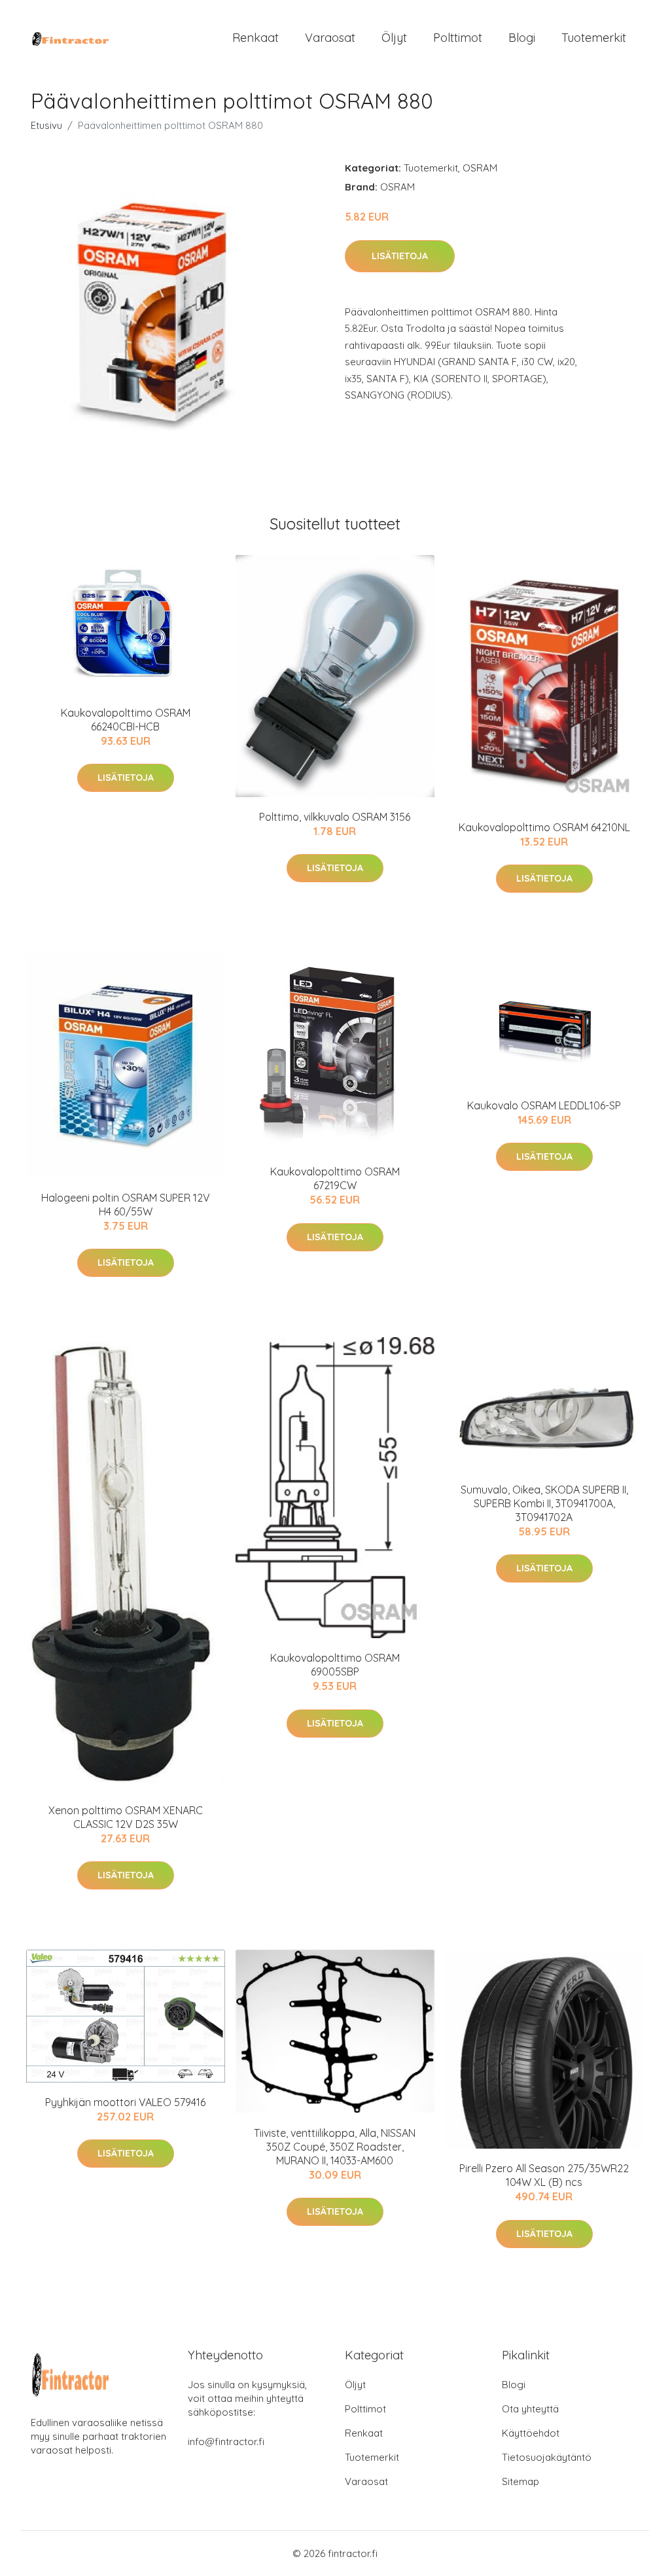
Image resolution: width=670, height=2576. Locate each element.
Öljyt (394, 38)
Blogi (522, 38)
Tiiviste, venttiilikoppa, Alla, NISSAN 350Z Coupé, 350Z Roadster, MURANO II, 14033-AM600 (335, 2147)
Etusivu (46, 125)
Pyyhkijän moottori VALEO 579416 (125, 2102)
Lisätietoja (400, 256)
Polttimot (458, 38)
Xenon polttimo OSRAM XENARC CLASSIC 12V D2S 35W (126, 1817)
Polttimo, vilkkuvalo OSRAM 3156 (335, 817)
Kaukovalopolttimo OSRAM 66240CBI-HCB (126, 720)
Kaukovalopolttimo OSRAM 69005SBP (335, 1665)
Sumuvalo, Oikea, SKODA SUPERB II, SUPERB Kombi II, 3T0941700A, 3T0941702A (544, 1503)
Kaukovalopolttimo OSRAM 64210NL (544, 827)
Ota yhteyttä (530, 2409)
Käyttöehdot (531, 2433)
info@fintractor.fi (226, 2442)
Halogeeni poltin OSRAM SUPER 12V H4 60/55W (126, 1205)
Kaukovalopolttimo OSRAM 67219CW (335, 1178)
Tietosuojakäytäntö (547, 2457)
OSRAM (480, 168)
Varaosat (330, 38)
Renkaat (256, 38)
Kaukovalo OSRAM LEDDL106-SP (544, 1105)
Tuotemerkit (594, 38)
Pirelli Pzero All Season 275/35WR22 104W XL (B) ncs (544, 2175)
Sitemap (520, 2481)
